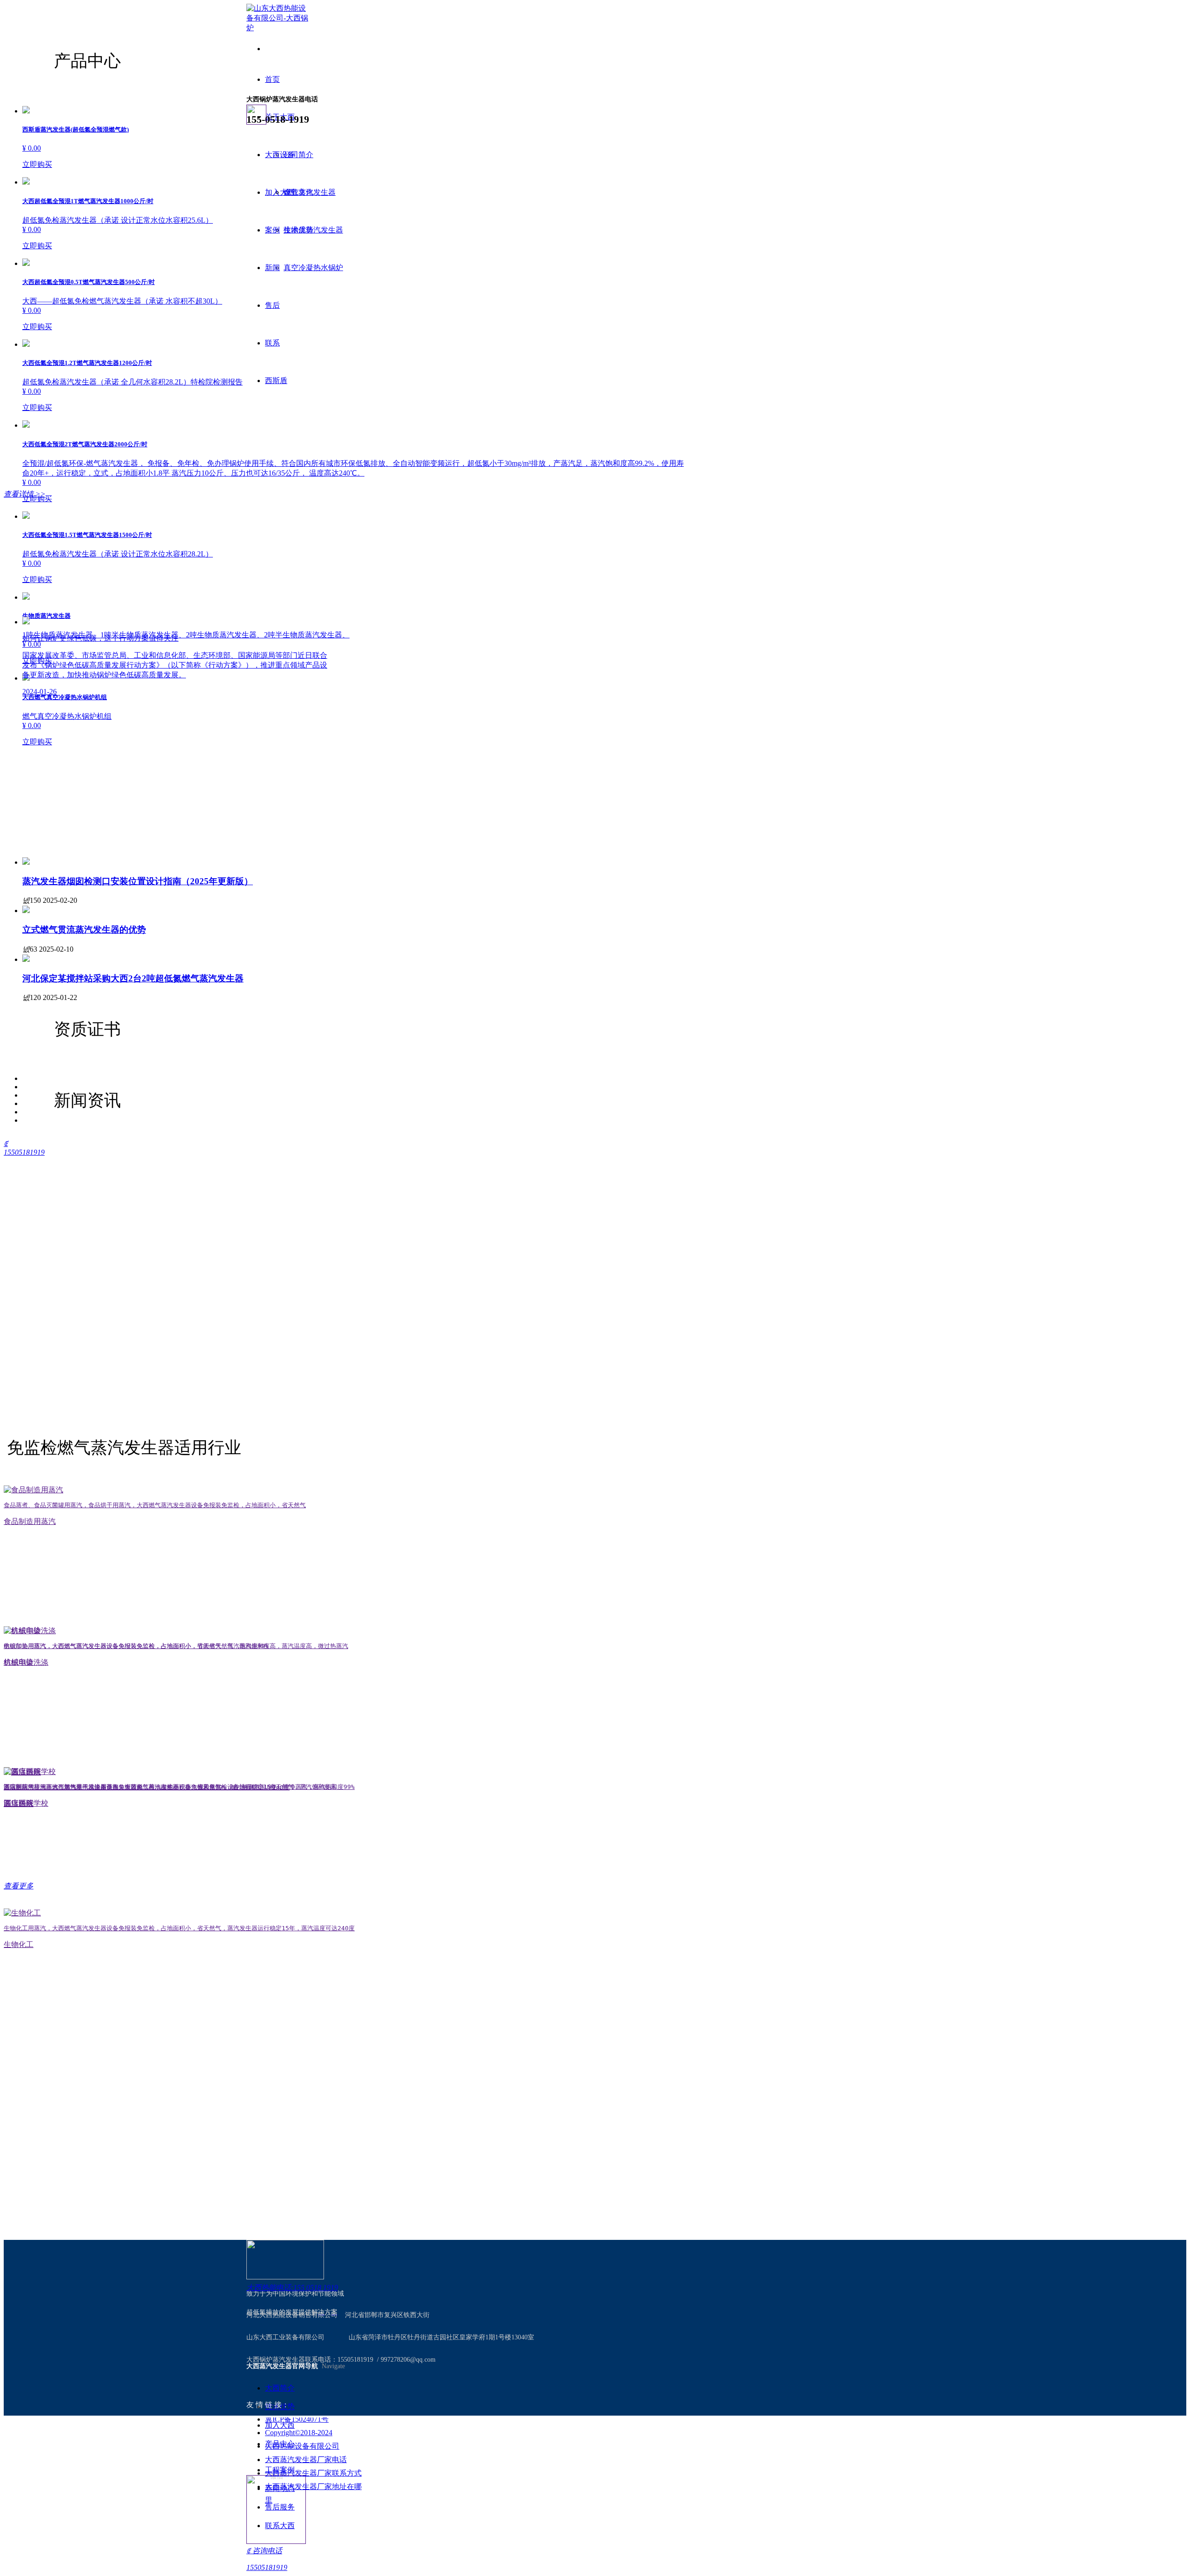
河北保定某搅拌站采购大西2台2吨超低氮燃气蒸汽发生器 (133, 978)
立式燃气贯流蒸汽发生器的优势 (84, 930)
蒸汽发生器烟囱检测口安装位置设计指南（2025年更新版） (138, 881)
